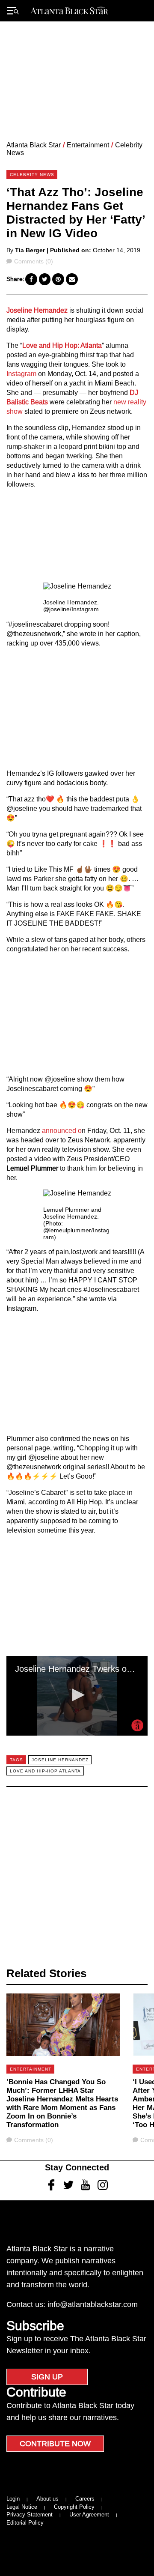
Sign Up (47, 2377)
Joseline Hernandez (38, 310)
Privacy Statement (30, 2515)
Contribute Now (55, 2444)
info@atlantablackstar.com (93, 2304)
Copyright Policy (74, 2507)
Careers (85, 2499)
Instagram (21, 374)
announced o (62, 1131)
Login (13, 2499)
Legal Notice (22, 2507)
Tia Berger (30, 250)
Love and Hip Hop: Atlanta (62, 345)
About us (47, 2499)
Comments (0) (33, 261)
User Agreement (89, 2515)
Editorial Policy (25, 2523)
